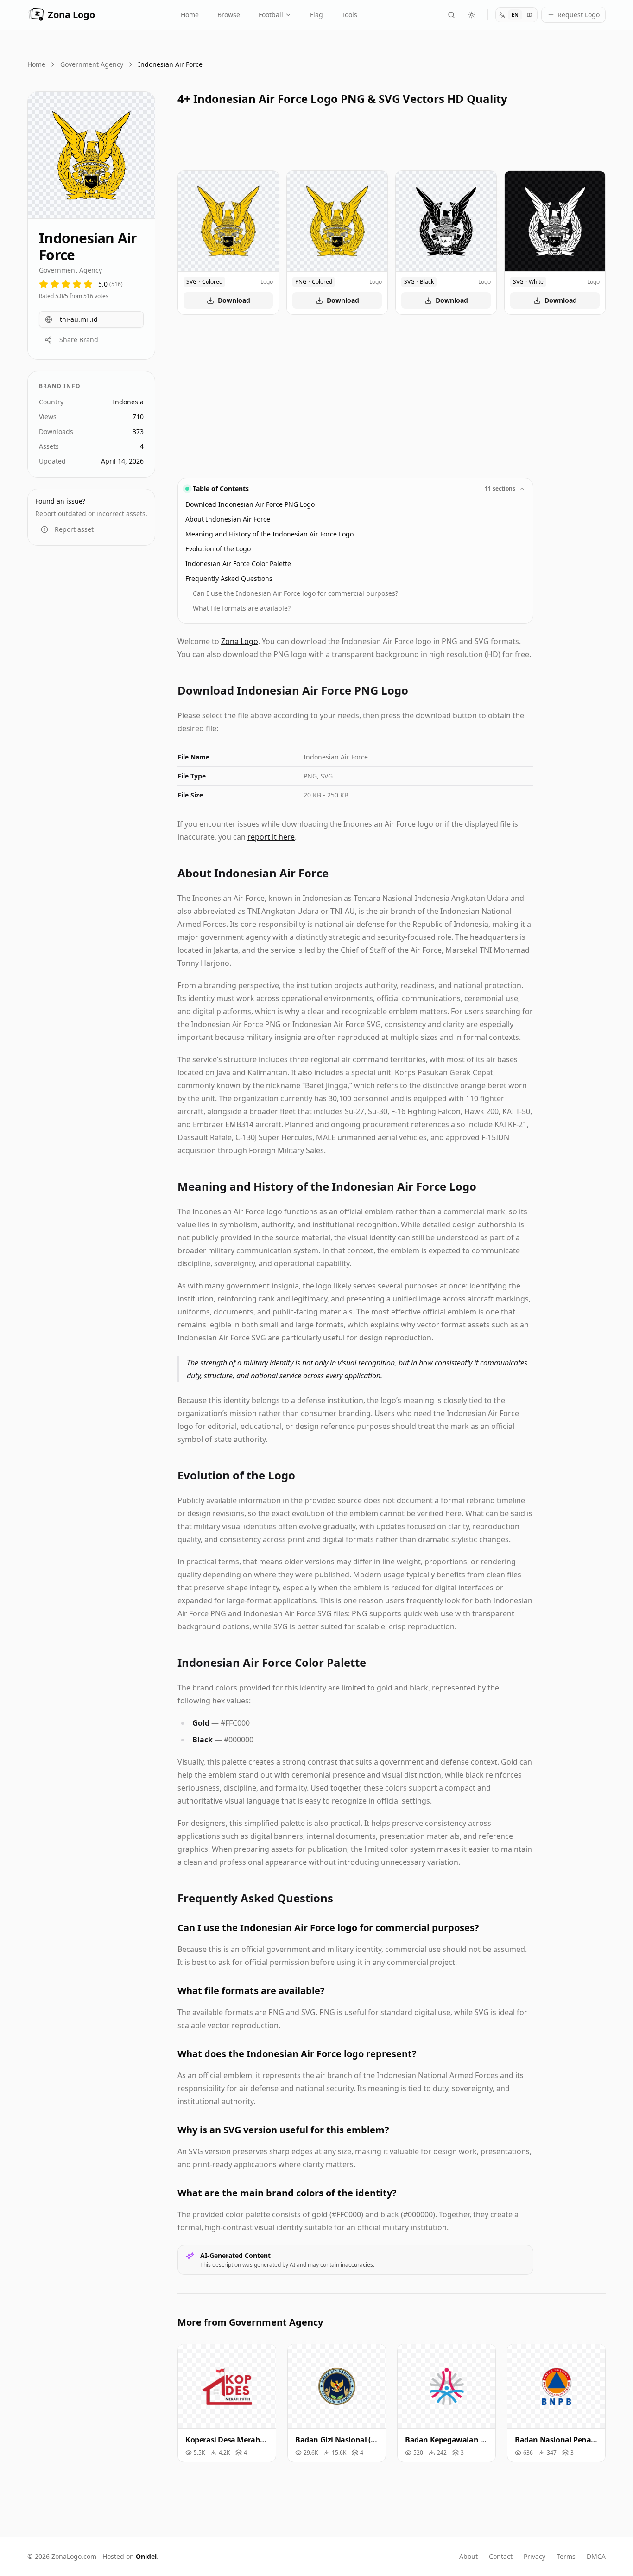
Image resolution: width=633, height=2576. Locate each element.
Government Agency (92, 64)
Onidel (146, 2556)
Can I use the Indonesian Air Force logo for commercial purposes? (295, 593)
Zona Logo (71, 15)
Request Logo (579, 15)
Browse (229, 15)
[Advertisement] (91, 700)
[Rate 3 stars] (66, 284)
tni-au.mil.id (79, 319)
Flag (316, 15)
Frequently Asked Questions (229, 578)
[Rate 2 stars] (55, 284)
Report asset (74, 529)
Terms (566, 2556)
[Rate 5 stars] (88, 284)
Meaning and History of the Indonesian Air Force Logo (269, 534)
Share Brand (79, 340)
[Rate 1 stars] (44, 284)
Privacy (535, 2556)
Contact (501, 2556)
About (468, 2556)
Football (271, 15)
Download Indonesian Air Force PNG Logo (250, 504)
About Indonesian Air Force (228, 519)
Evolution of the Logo (218, 549)
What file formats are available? (242, 608)
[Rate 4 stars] (77, 284)
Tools (349, 15)
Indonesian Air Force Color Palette (238, 564)
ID (530, 15)
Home (190, 15)
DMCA (596, 2556)
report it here (271, 837)
